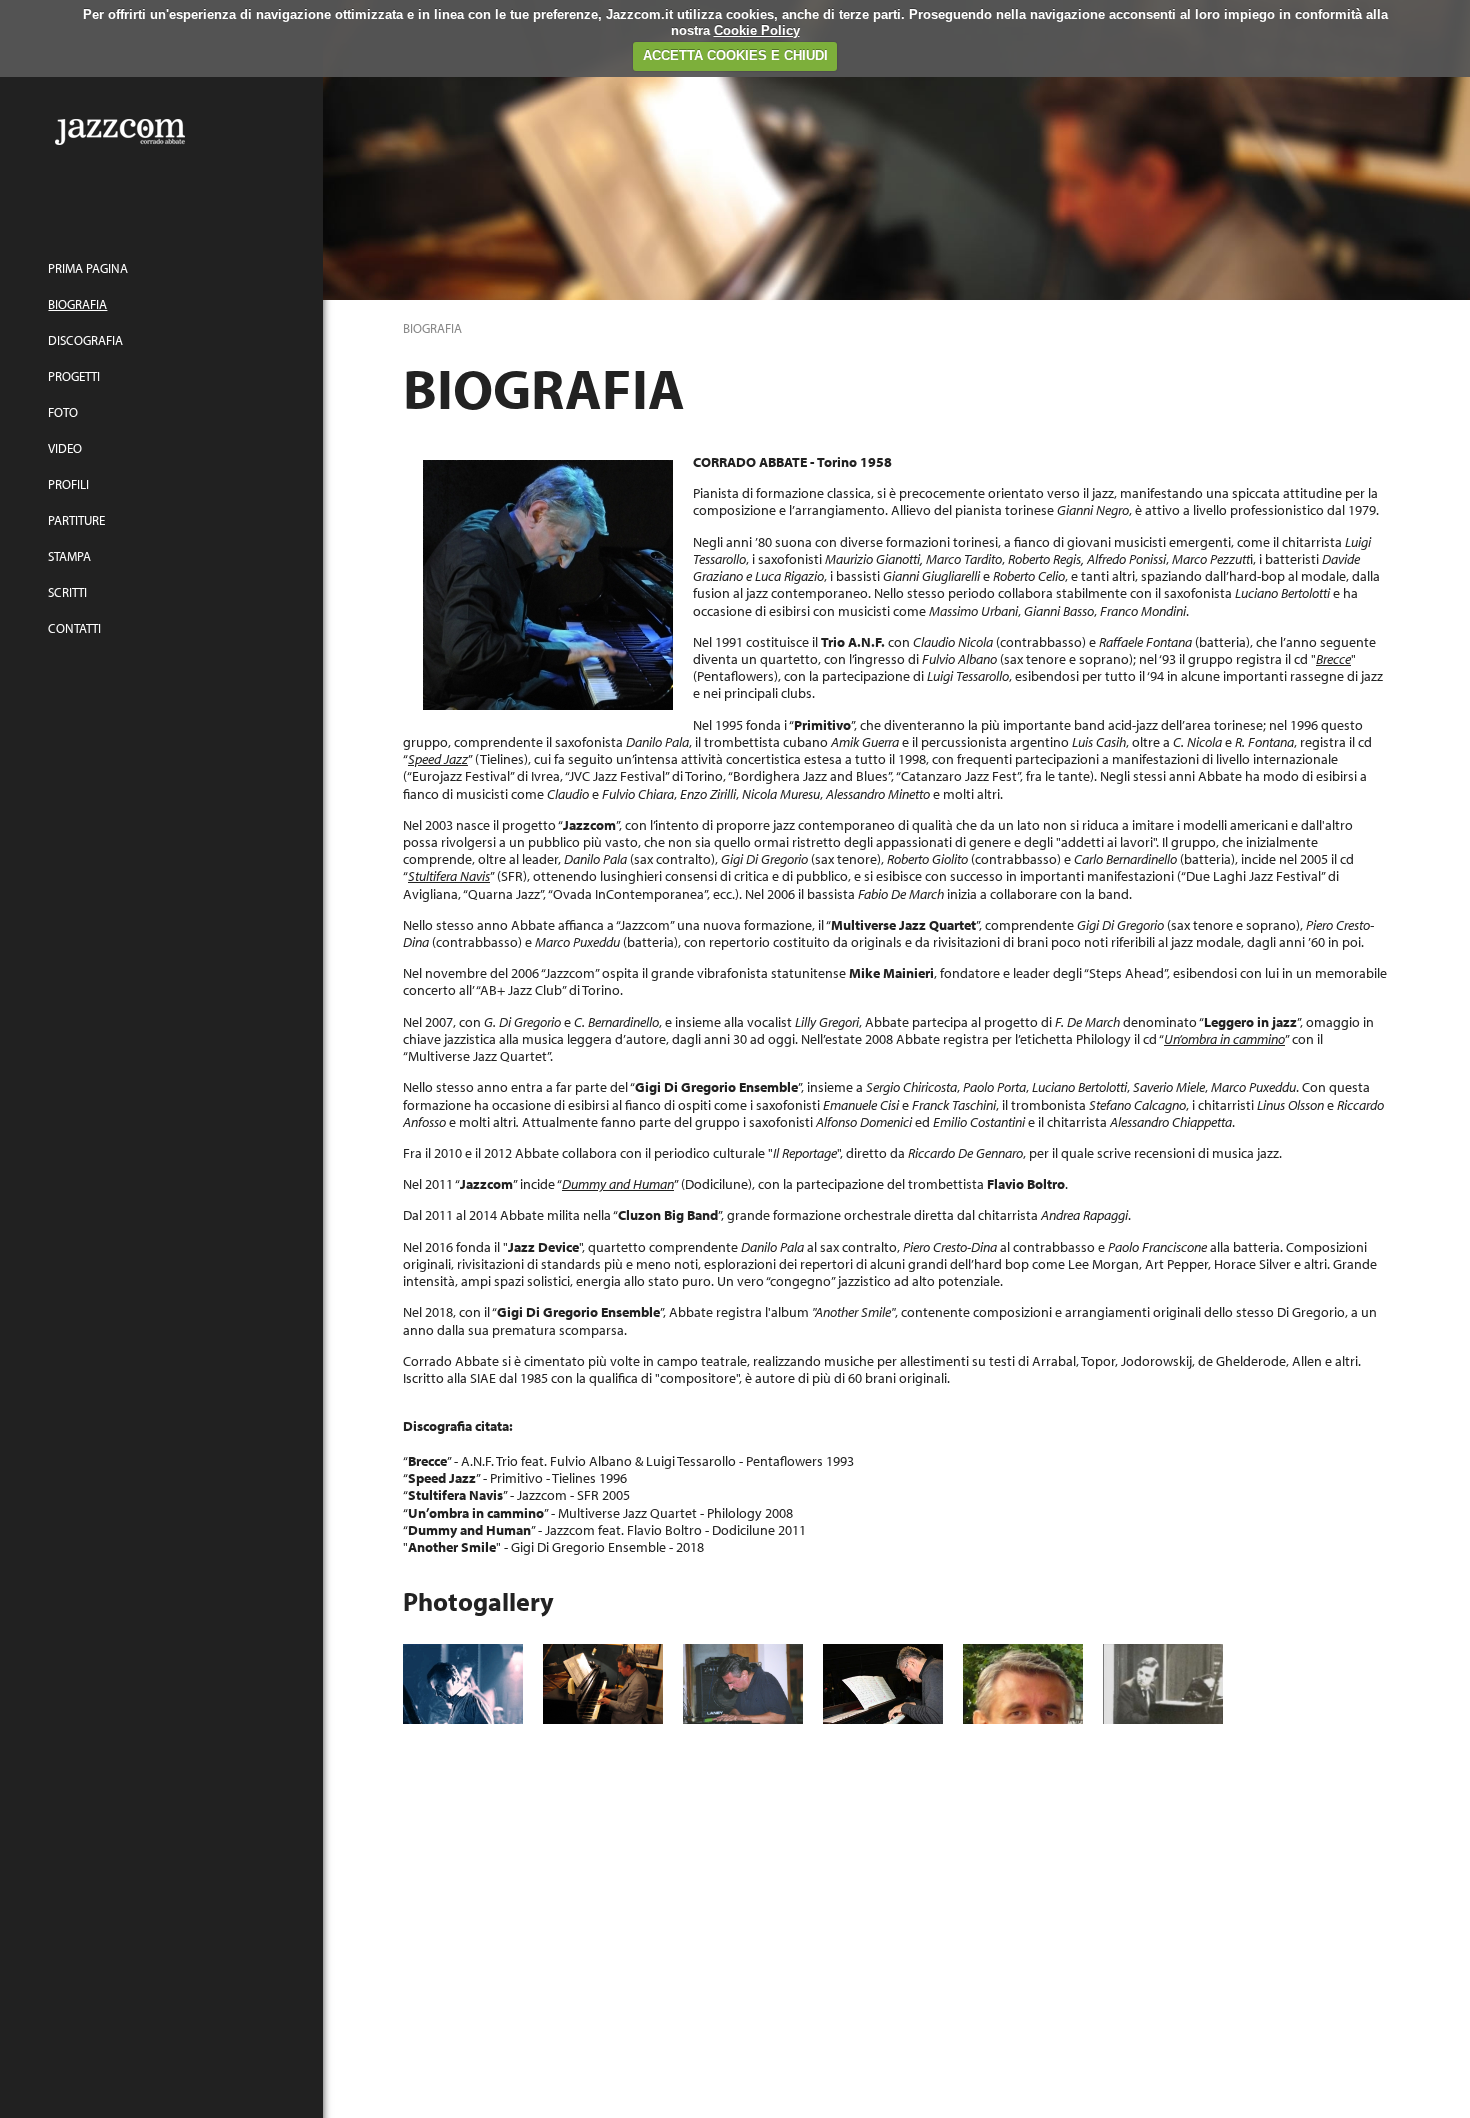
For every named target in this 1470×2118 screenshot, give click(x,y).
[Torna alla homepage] (161, 130)
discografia (85, 340)
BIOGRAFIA (77, 304)
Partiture (76, 520)
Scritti (67, 592)
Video (65, 448)
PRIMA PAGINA (88, 268)
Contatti (74, 628)
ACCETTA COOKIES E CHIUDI (735, 55)
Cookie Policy (757, 30)
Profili (68, 484)
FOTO (63, 412)
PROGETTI (74, 376)
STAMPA (69, 556)
